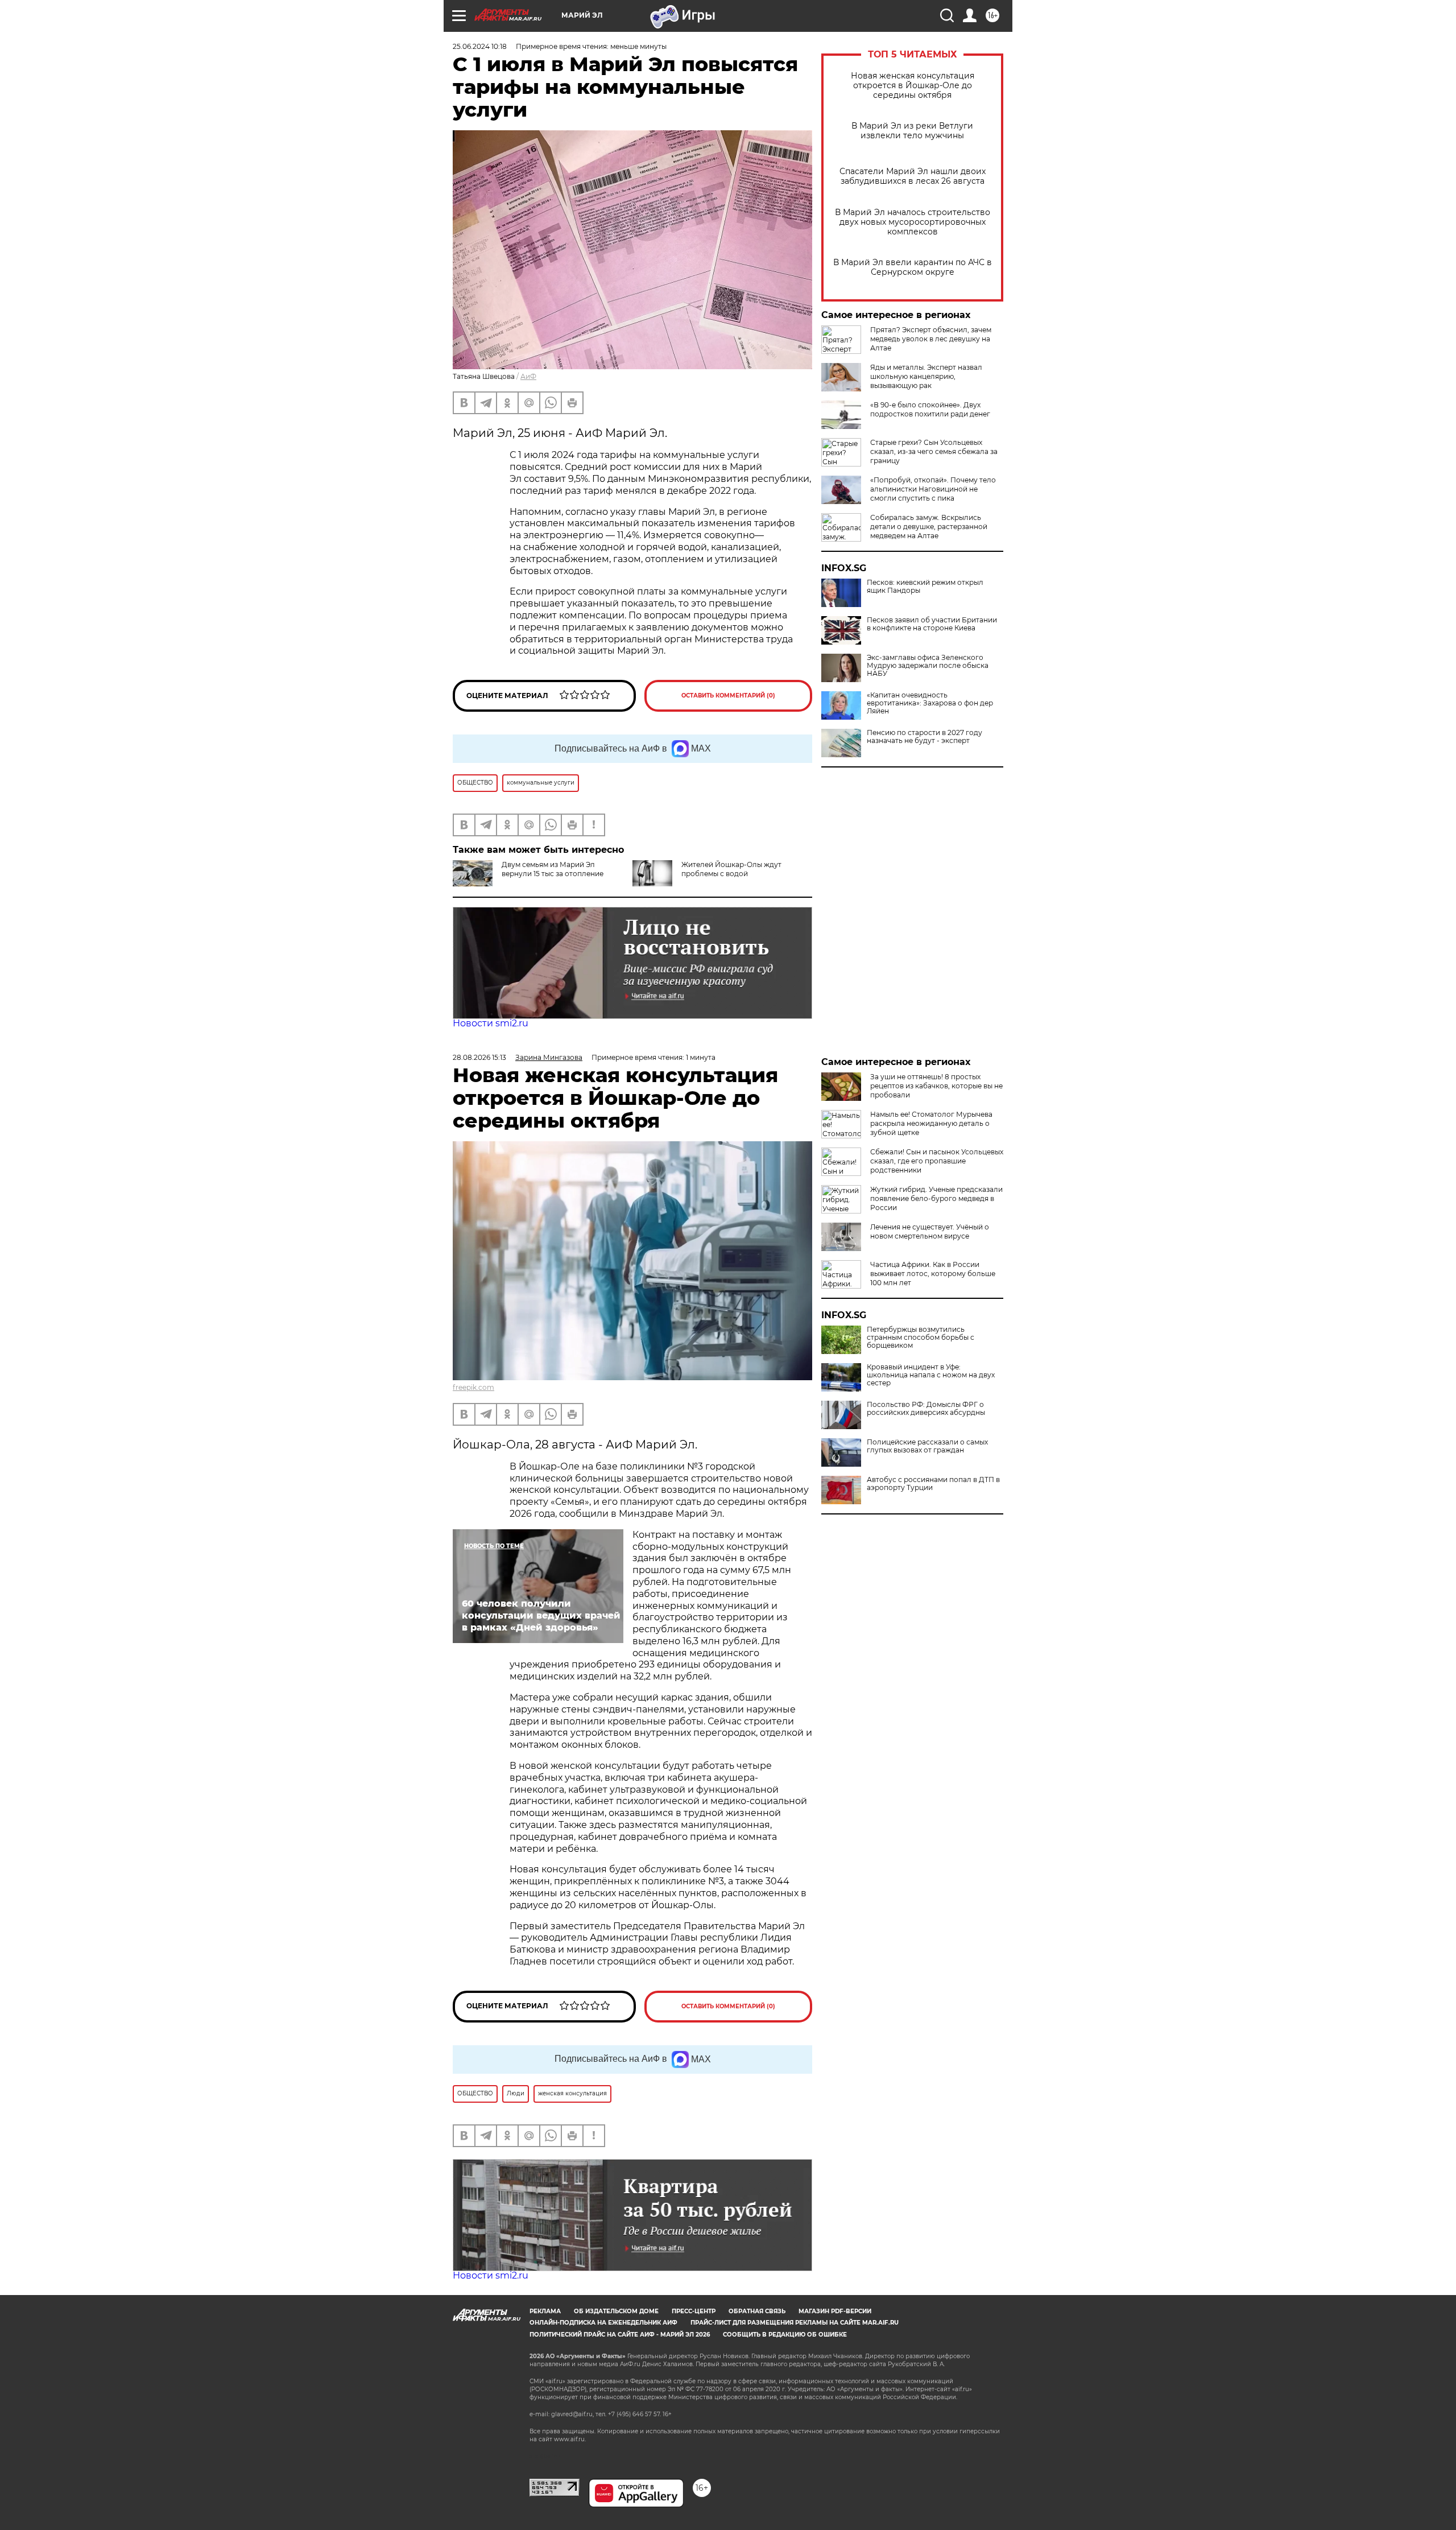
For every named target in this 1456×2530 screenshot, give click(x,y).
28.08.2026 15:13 (479, 1057)
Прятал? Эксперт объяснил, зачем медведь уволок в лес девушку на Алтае (931, 339)
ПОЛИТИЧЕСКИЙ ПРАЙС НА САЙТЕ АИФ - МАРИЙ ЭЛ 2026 (620, 2335)
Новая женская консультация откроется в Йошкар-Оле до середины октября (913, 86)
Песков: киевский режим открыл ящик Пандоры (925, 587)
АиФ (528, 376)
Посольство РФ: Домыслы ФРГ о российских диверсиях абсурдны (926, 1409)
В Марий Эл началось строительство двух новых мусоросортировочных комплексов (913, 222)
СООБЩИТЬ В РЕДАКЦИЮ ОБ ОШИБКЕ (785, 2335)
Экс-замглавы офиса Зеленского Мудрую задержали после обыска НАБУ (928, 666)
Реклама (545, 2311)
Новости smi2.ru (491, 1023)
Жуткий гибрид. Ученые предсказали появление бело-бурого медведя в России (936, 1198)
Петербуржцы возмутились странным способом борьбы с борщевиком (921, 1338)
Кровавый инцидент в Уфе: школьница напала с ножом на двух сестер (931, 1375)
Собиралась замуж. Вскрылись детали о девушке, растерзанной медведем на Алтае (929, 527)
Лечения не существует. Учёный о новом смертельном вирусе (930, 1231)
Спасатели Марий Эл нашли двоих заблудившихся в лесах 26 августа (913, 176)
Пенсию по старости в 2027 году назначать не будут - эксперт (925, 737)
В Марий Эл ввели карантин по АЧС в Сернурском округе (913, 267)
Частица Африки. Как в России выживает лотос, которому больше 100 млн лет (933, 1274)
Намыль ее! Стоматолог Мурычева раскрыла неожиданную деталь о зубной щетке (931, 1123)
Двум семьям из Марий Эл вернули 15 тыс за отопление (553, 869)
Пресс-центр (694, 2311)
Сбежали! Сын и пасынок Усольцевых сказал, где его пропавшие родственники (937, 1161)
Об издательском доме (616, 2311)
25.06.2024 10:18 (480, 46)
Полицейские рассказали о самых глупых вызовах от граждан (927, 1446)
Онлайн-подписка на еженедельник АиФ (603, 2323)
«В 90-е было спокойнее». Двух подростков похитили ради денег (930, 409)
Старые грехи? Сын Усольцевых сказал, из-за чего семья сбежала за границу (934, 451)
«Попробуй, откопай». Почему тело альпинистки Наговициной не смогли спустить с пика (933, 489)
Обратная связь (757, 2311)
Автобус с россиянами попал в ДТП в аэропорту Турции (933, 1484)
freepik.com (473, 1387)
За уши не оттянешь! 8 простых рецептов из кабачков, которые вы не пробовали (936, 1086)
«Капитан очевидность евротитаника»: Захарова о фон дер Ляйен (930, 703)
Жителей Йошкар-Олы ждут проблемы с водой (731, 869)
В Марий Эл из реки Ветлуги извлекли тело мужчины (912, 131)
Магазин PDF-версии (835, 2311)
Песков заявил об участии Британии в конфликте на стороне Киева (932, 624)
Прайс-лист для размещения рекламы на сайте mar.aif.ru (795, 2323)
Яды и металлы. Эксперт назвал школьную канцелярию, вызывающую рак (926, 376)
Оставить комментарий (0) (728, 696)
